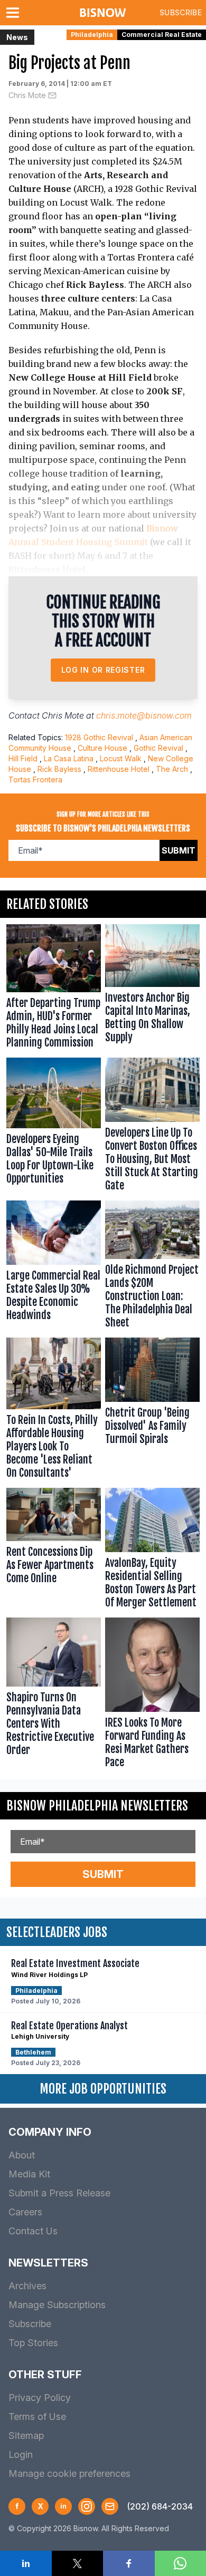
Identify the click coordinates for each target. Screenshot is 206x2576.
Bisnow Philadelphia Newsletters (97, 1806)
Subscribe (181, 12)
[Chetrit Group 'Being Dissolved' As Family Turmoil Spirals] (152, 1411)
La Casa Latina (69, 758)
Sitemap (26, 2435)
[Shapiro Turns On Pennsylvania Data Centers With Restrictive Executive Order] (54, 1695)
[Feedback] (110, 2506)
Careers (25, 2212)
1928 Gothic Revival (99, 737)
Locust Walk (121, 758)
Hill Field (23, 758)
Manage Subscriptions (57, 2305)
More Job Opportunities (103, 2089)
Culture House (102, 748)
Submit (179, 850)
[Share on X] (78, 2563)
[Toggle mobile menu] (15, 13)
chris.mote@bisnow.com (144, 715)
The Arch (172, 769)
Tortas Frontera (35, 779)
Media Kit (29, 2174)
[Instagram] (87, 2506)
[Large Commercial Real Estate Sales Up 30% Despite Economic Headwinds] (54, 1267)
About (22, 2155)
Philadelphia (92, 35)
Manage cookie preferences (69, 2473)
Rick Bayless (59, 769)
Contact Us (33, 2231)
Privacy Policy (40, 2398)
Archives (27, 2286)
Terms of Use (37, 2417)
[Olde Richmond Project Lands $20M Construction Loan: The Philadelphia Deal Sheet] (152, 1267)
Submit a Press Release (59, 2193)
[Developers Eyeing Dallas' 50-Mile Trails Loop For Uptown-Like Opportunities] (54, 1127)
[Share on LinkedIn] (26, 2563)
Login (21, 2454)
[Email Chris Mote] (52, 95)
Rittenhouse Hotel (119, 769)
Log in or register (103, 670)
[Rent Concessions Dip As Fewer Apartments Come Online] (54, 1551)
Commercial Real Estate (162, 35)
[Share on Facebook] (129, 2563)
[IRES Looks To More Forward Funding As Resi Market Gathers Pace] (152, 1695)
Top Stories (33, 2343)
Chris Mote (27, 95)
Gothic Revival (158, 748)
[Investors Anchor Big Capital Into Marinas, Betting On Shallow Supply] (152, 989)
